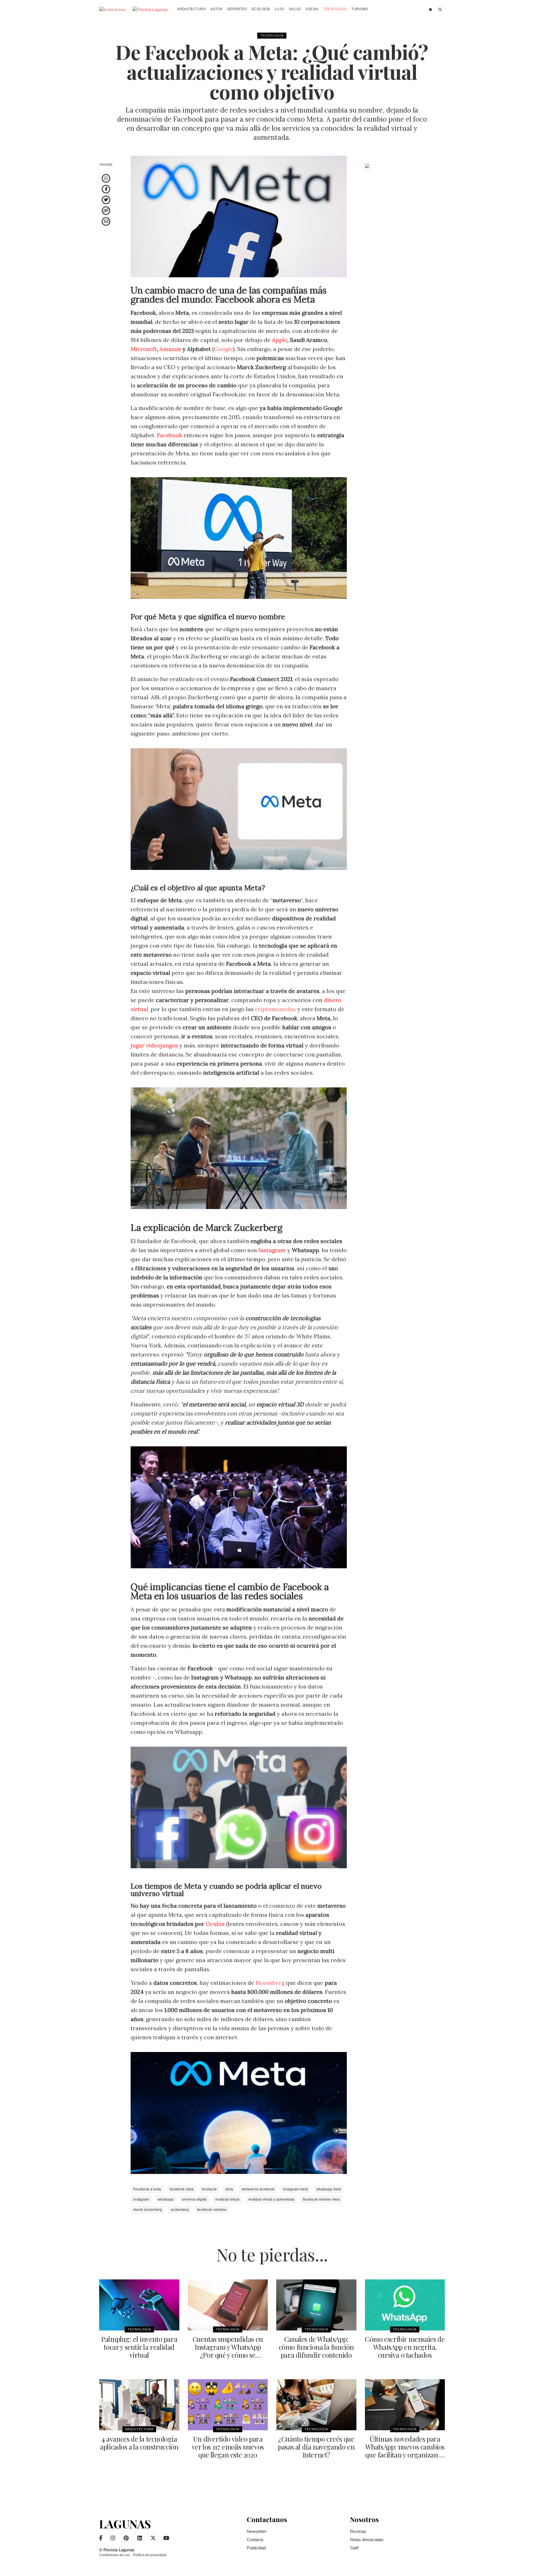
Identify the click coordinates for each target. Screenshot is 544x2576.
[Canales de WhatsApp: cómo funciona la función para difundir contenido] (316, 2305)
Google (223, 349)
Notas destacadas (367, 2540)
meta (229, 2189)
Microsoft (144, 349)
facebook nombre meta (321, 2199)
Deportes (237, 9)
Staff (354, 2548)
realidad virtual (228, 2199)
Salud (295, 9)
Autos (216, 9)
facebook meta (182, 2189)
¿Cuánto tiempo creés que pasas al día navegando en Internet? (316, 2447)
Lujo (280, 9)
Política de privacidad (150, 2555)
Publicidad (256, 2548)
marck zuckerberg (148, 2210)
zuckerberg (180, 2210)
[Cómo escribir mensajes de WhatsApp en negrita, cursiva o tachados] (405, 2305)
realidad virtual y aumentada (271, 2199)
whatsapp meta (329, 2189)
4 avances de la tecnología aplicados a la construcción (139, 2443)
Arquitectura (191, 9)
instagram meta (296, 2189)
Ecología (261, 9)
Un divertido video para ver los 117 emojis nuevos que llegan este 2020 (228, 2447)
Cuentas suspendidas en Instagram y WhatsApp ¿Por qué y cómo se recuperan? (228, 2351)
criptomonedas (275, 1009)
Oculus (215, 1924)
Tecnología (335, 9)
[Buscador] (440, 10)
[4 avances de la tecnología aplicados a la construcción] (139, 2405)
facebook (209, 2189)
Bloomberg (271, 1983)
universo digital (194, 2199)
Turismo (360, 9)
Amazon (170, 349)
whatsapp (166, 2199)
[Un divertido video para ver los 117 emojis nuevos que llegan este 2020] (228, 2405)
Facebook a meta (147, 2189)
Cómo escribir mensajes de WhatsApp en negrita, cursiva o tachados (405, 2347)
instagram (141, 2199)
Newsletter (257, 2531)
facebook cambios (212, 2210)
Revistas (358, 2531)
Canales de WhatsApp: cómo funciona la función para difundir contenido (316, 2347)
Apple (280, 340)
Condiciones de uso (115, 2555)
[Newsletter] (431, 10)
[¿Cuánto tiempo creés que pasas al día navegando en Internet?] (316, 2405)
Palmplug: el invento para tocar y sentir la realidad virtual (139, 2347)
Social (312, 9)
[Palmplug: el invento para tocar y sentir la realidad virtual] (139, 2305)
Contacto (255, 2540)
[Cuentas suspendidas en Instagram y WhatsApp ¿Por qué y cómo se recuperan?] (228, 2305)
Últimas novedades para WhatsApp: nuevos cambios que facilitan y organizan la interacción (405, 2451)
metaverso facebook (258, 2189)
